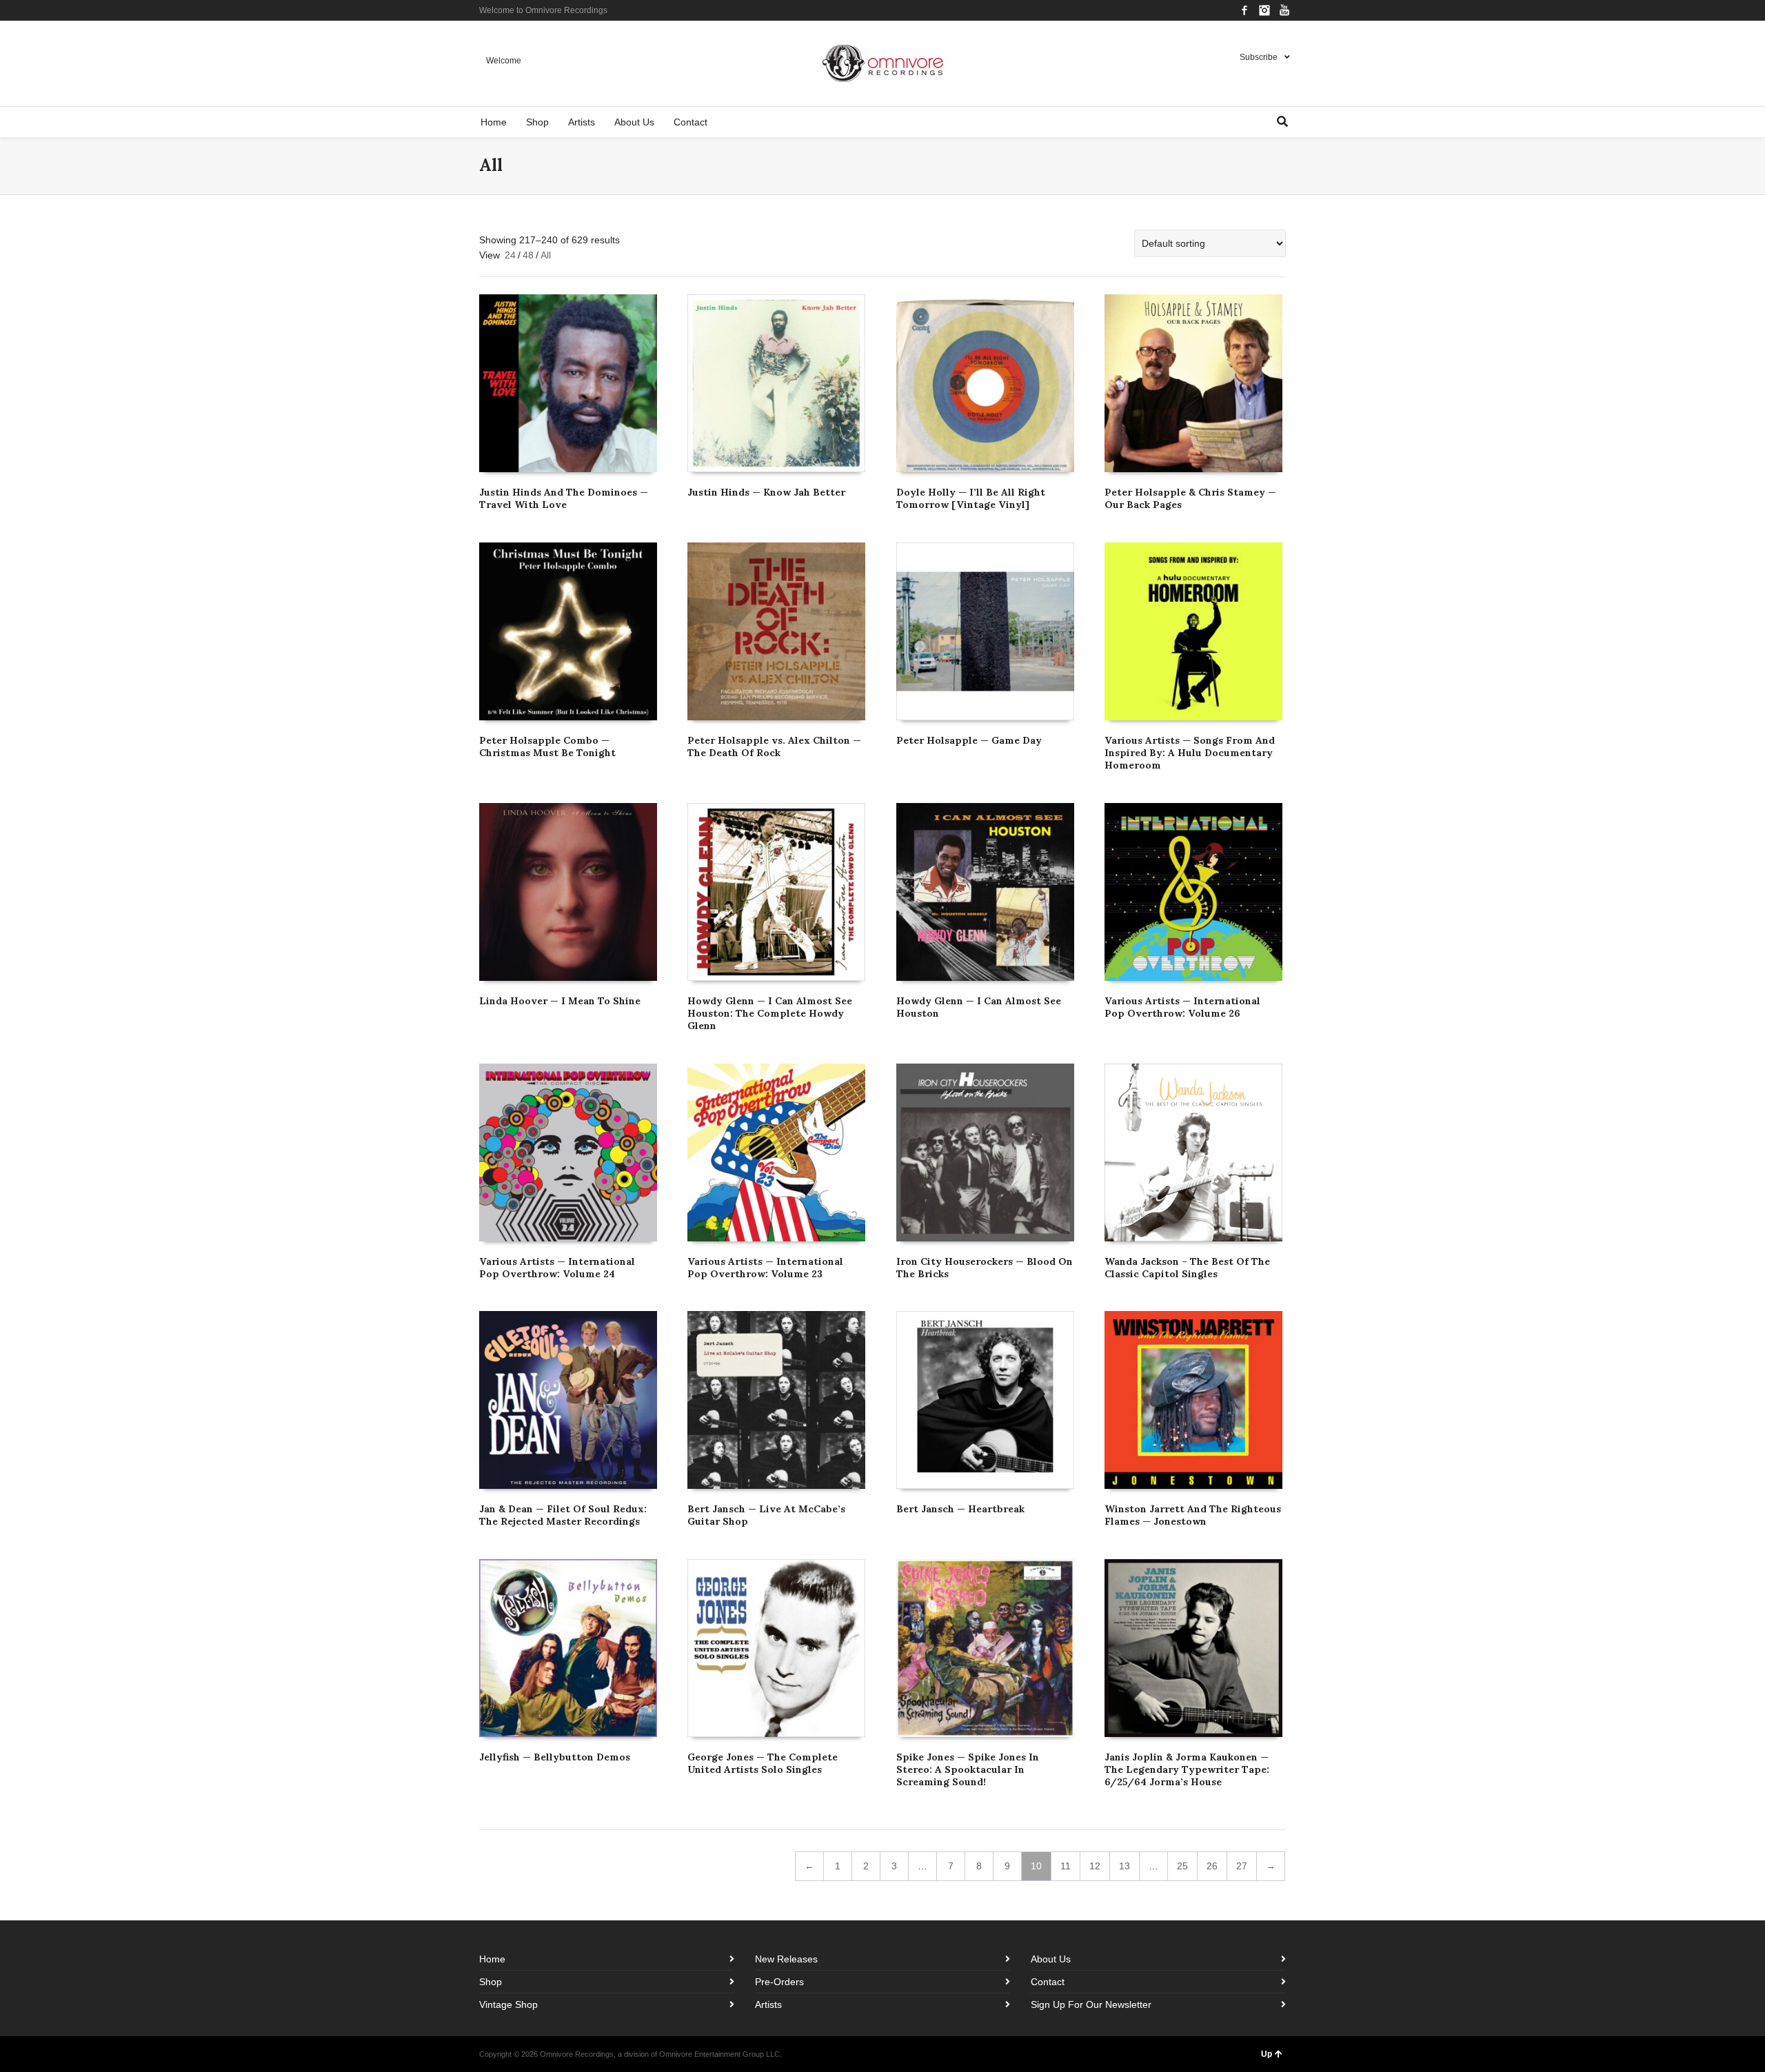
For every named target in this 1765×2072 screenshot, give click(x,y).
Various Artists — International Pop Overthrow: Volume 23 (765, 1268)
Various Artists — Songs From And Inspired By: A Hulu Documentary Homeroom (1190, 753)
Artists (768, 2004)
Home (492, 1959)
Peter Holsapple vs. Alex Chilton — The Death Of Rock (774, 746)
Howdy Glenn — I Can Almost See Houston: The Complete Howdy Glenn (770, 1013)
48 (528, 255)
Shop (491, 1982)
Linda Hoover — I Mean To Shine (560, 1001)
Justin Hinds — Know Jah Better (766, 492)
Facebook (1244, 10)
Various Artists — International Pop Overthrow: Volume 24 (557, 1268)
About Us (1051, 1959)
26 (1212, 1866)
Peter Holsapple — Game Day (969, 740)
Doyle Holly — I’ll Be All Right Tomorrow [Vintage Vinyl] (971, 498)
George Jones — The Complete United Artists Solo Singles (763, 1763)
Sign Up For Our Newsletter (1091, 2004)
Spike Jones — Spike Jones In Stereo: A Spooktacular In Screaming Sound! (968, 1769)
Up (1267, 2054)
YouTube (1284, 10)
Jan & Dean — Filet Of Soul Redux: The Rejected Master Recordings (563, 1515)
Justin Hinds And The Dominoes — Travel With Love (564, 498)
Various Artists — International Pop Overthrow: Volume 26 (1182, 1007)
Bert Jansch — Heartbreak (960, 1509)
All (546, 255)
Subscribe (1259, 57)
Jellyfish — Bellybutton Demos (555, 1757)
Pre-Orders (779, 1982)
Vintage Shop (508, 2004)
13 (1124, 1866)
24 (510, 255)
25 (1182, 1866)
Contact (1048, 1982)
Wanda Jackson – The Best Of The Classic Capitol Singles (1187, 1268)
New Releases (786, 1959)
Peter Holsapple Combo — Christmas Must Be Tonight (547, 746)
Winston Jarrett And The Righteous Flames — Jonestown (1193, 1515)
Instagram (1264, 10)
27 (1242, 1866)
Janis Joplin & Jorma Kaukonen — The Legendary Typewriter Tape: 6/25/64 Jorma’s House (1187, 1769)
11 (1066, 1866)
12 (1095, 1866)
